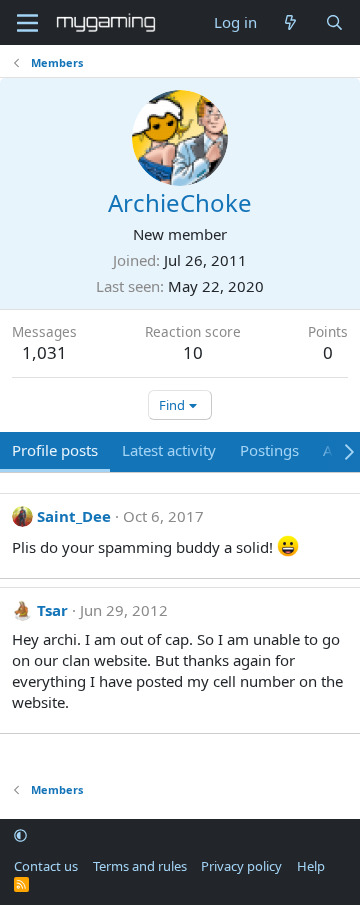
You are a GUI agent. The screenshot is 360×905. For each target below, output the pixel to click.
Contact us (46, 866)
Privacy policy (241, 866)
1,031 (44, 352)
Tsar (52, 610)
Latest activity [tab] (169, 450)
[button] (20, 836)
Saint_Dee (74, 516)
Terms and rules (140, 866)
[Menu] (27, 23)
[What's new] (290, 22)
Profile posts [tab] (55, 450)
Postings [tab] (269, 450)
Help (311, 866)
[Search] (334, 22)
